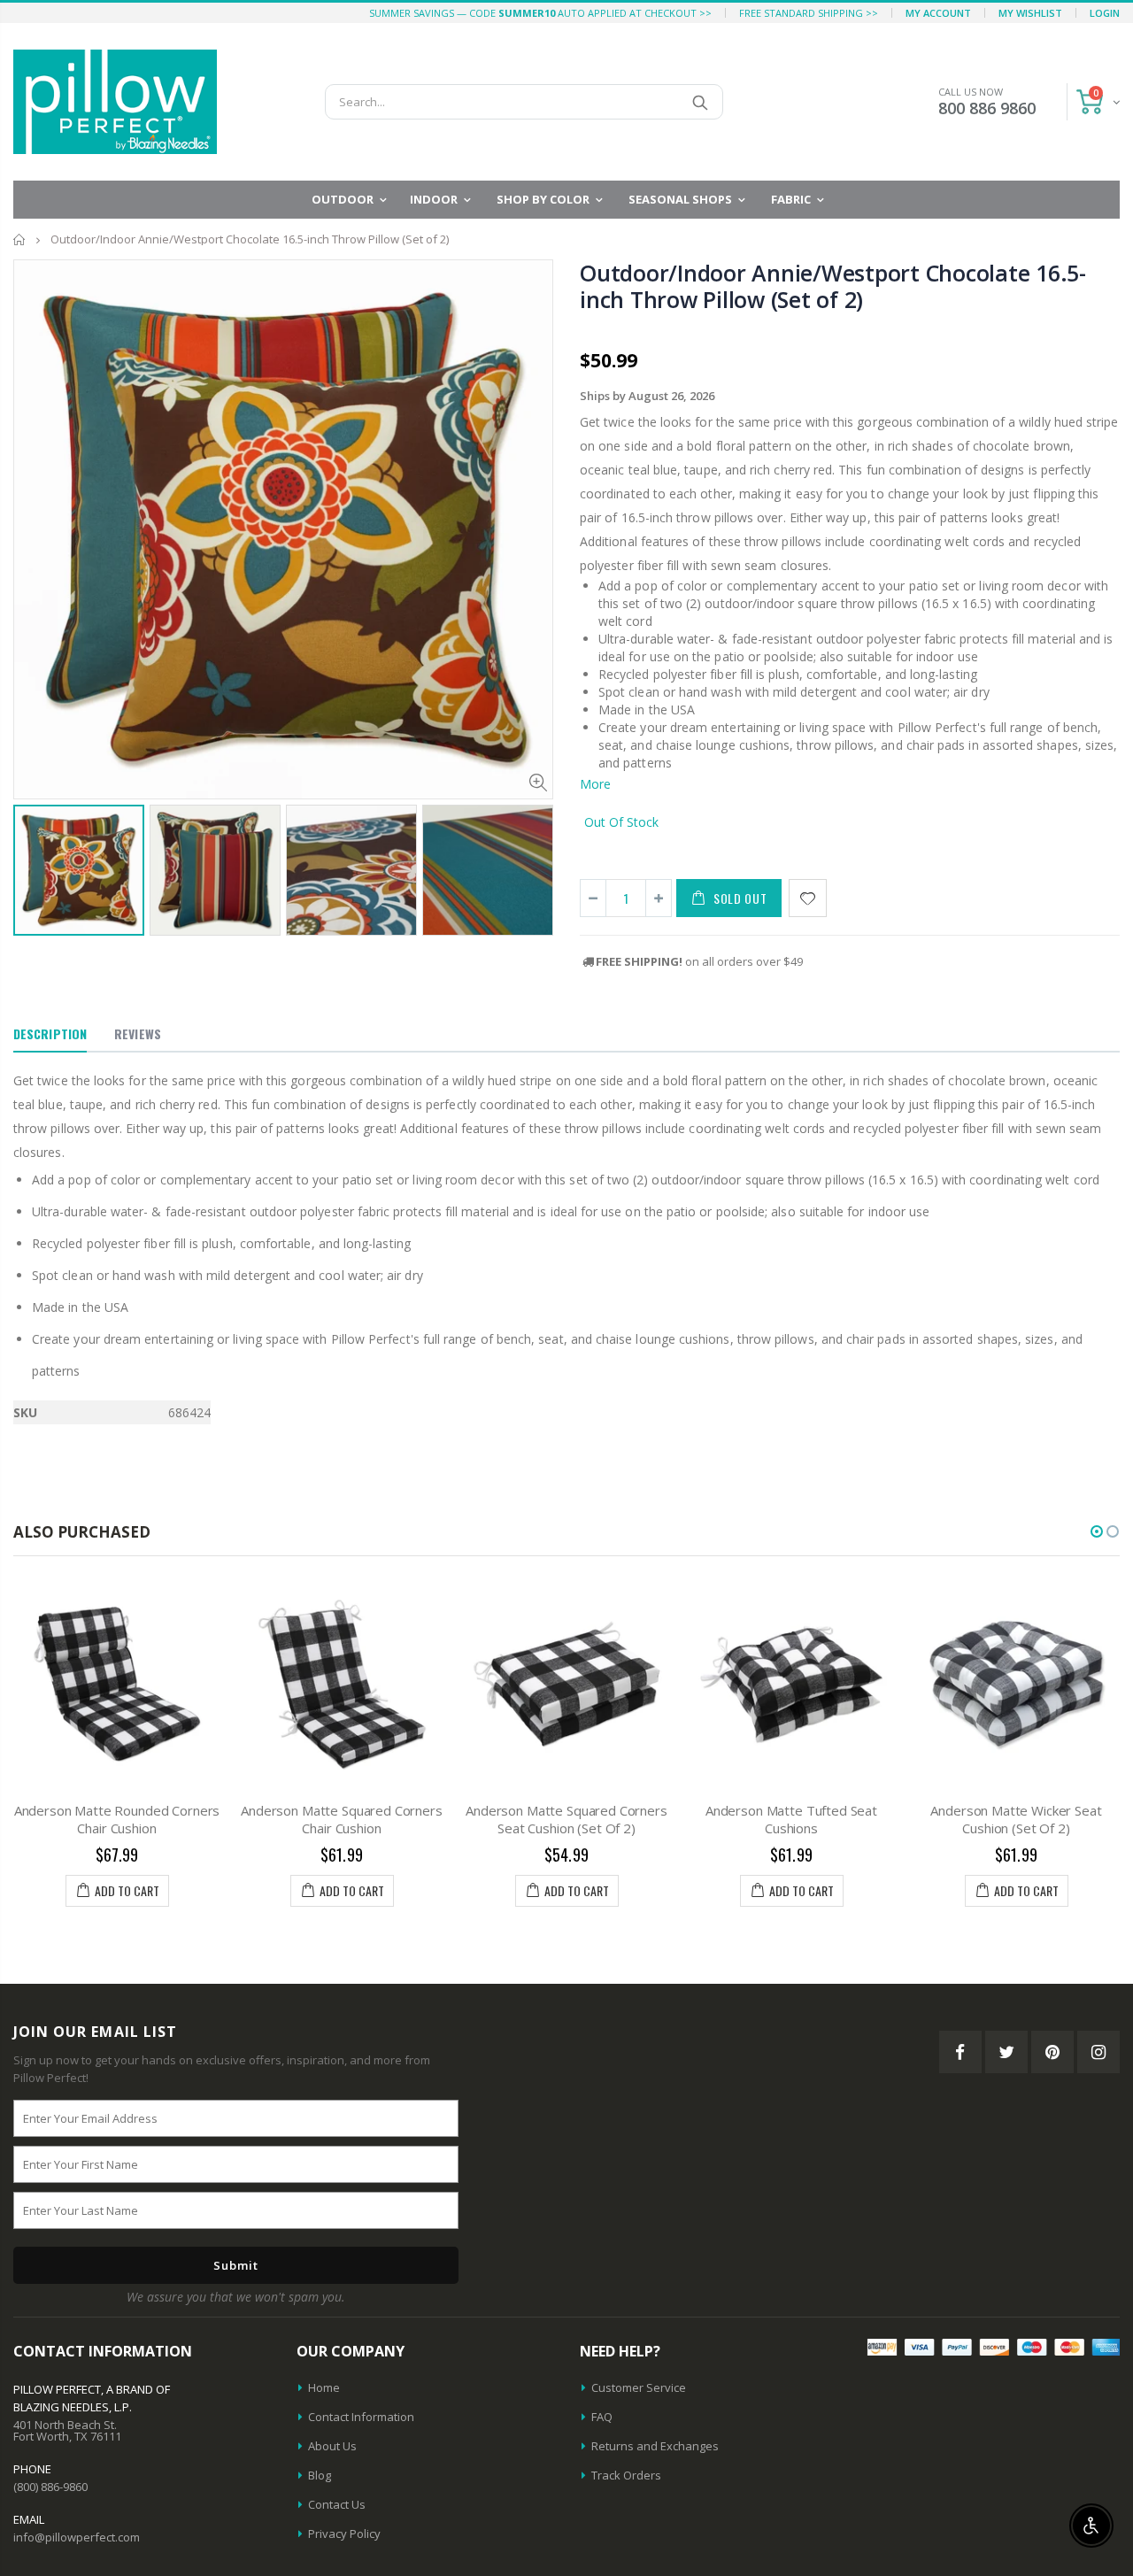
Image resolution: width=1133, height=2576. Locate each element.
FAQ (602, 2417)
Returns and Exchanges (655, 2446)
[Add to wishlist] (808, 898)
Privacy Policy (344, 2534)
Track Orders (626, 2475)
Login (1105, 13)
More (595, 784)
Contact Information (361, 2417)
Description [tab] (50, 1033)
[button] (1097, 1531)
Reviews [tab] (138, 1033)
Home (20, 239)
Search (701, 102)
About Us (332, 2446)
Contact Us (337, 2504)
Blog (320, 2475)
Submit (236, 2265)
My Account (938, 13)
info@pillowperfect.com (77, 2537)
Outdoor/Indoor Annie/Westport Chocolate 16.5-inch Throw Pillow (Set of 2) (833, 286)
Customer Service (639, 2387)
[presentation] (32, 863)
